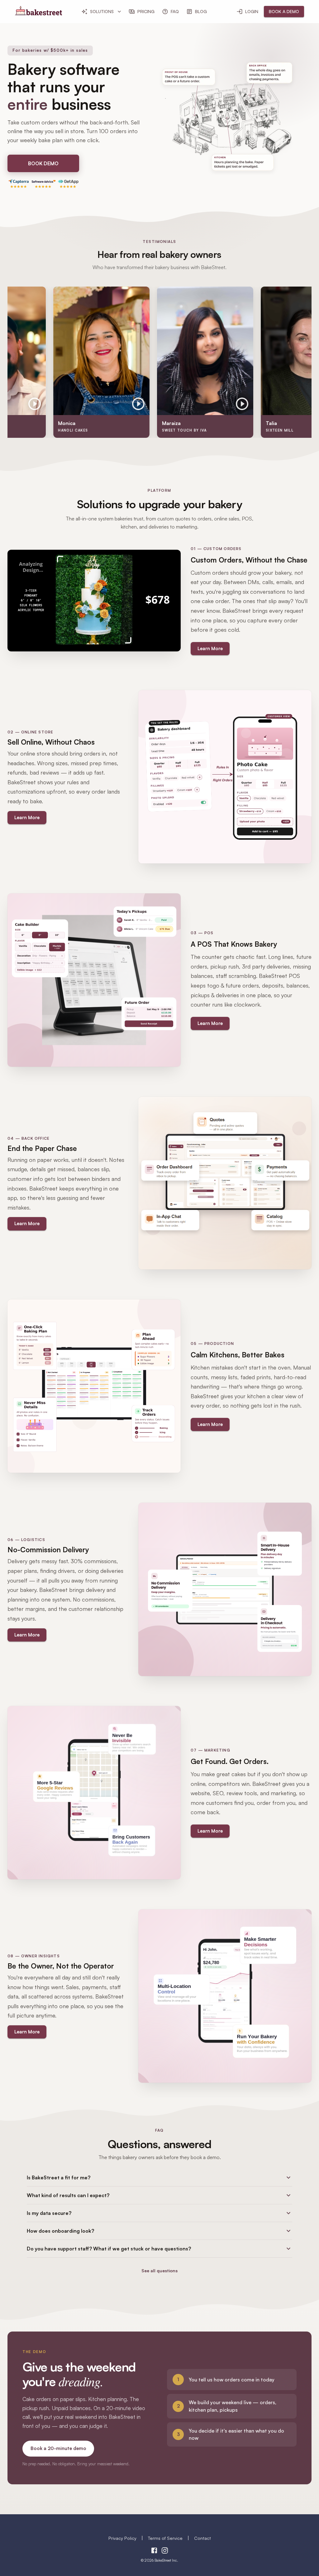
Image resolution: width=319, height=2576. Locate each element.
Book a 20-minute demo (58, 2448)
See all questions (159, 2271)
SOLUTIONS (102, 11)
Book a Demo (284, 11)
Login (252, 11)
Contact (202, 2538)
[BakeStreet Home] (38, 13)
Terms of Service (165, 2538)
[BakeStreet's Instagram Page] (165, 2551)
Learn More (210, 648)
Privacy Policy (122, 2538)
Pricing (146, 11)
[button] (159, 2177)
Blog (201, 11)
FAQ (175, 11)
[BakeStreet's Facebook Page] (154, 2551)
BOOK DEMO (43, 163)
